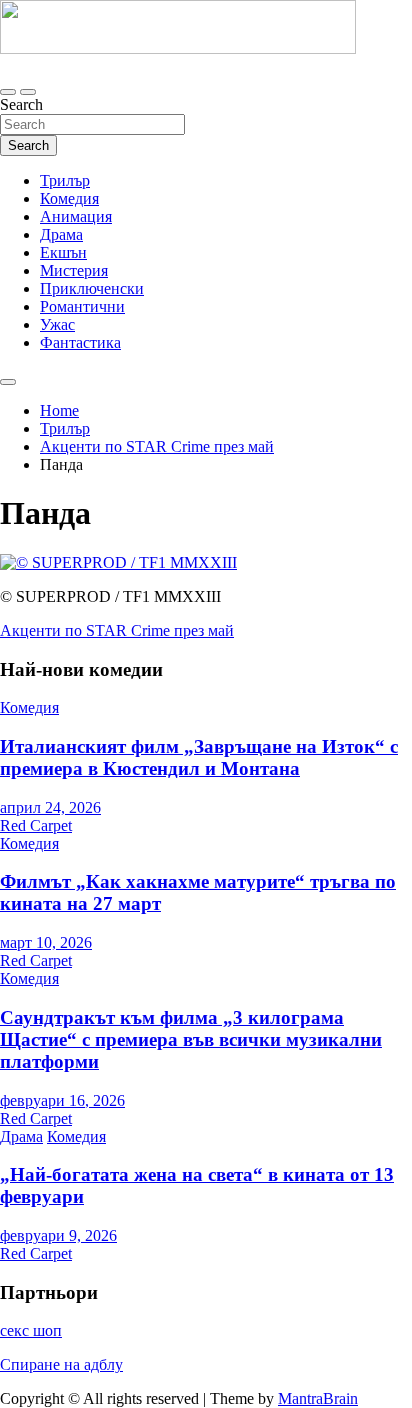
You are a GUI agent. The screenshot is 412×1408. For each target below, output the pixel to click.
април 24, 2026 (50, 807)
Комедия (69, 198)
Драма (61, 234)
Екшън (63, 252)
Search (21, 104)
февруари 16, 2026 (62, 1100)
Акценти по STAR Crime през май (117, 630)
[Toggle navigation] (8, 92)
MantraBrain (318, 1398)
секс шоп (31, 1330)
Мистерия (74, 270)
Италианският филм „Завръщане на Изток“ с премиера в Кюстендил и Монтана (199, 757)
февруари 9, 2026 (58, 1235)
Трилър (65, 180)
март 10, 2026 (46, 942)
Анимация (76, 216)
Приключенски (92, 288)
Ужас (57, 324)
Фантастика (80, 342)
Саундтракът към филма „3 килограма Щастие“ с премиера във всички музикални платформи (191, 1039)
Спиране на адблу (61, 1364)
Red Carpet (36, 825)
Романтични (82, 306)
